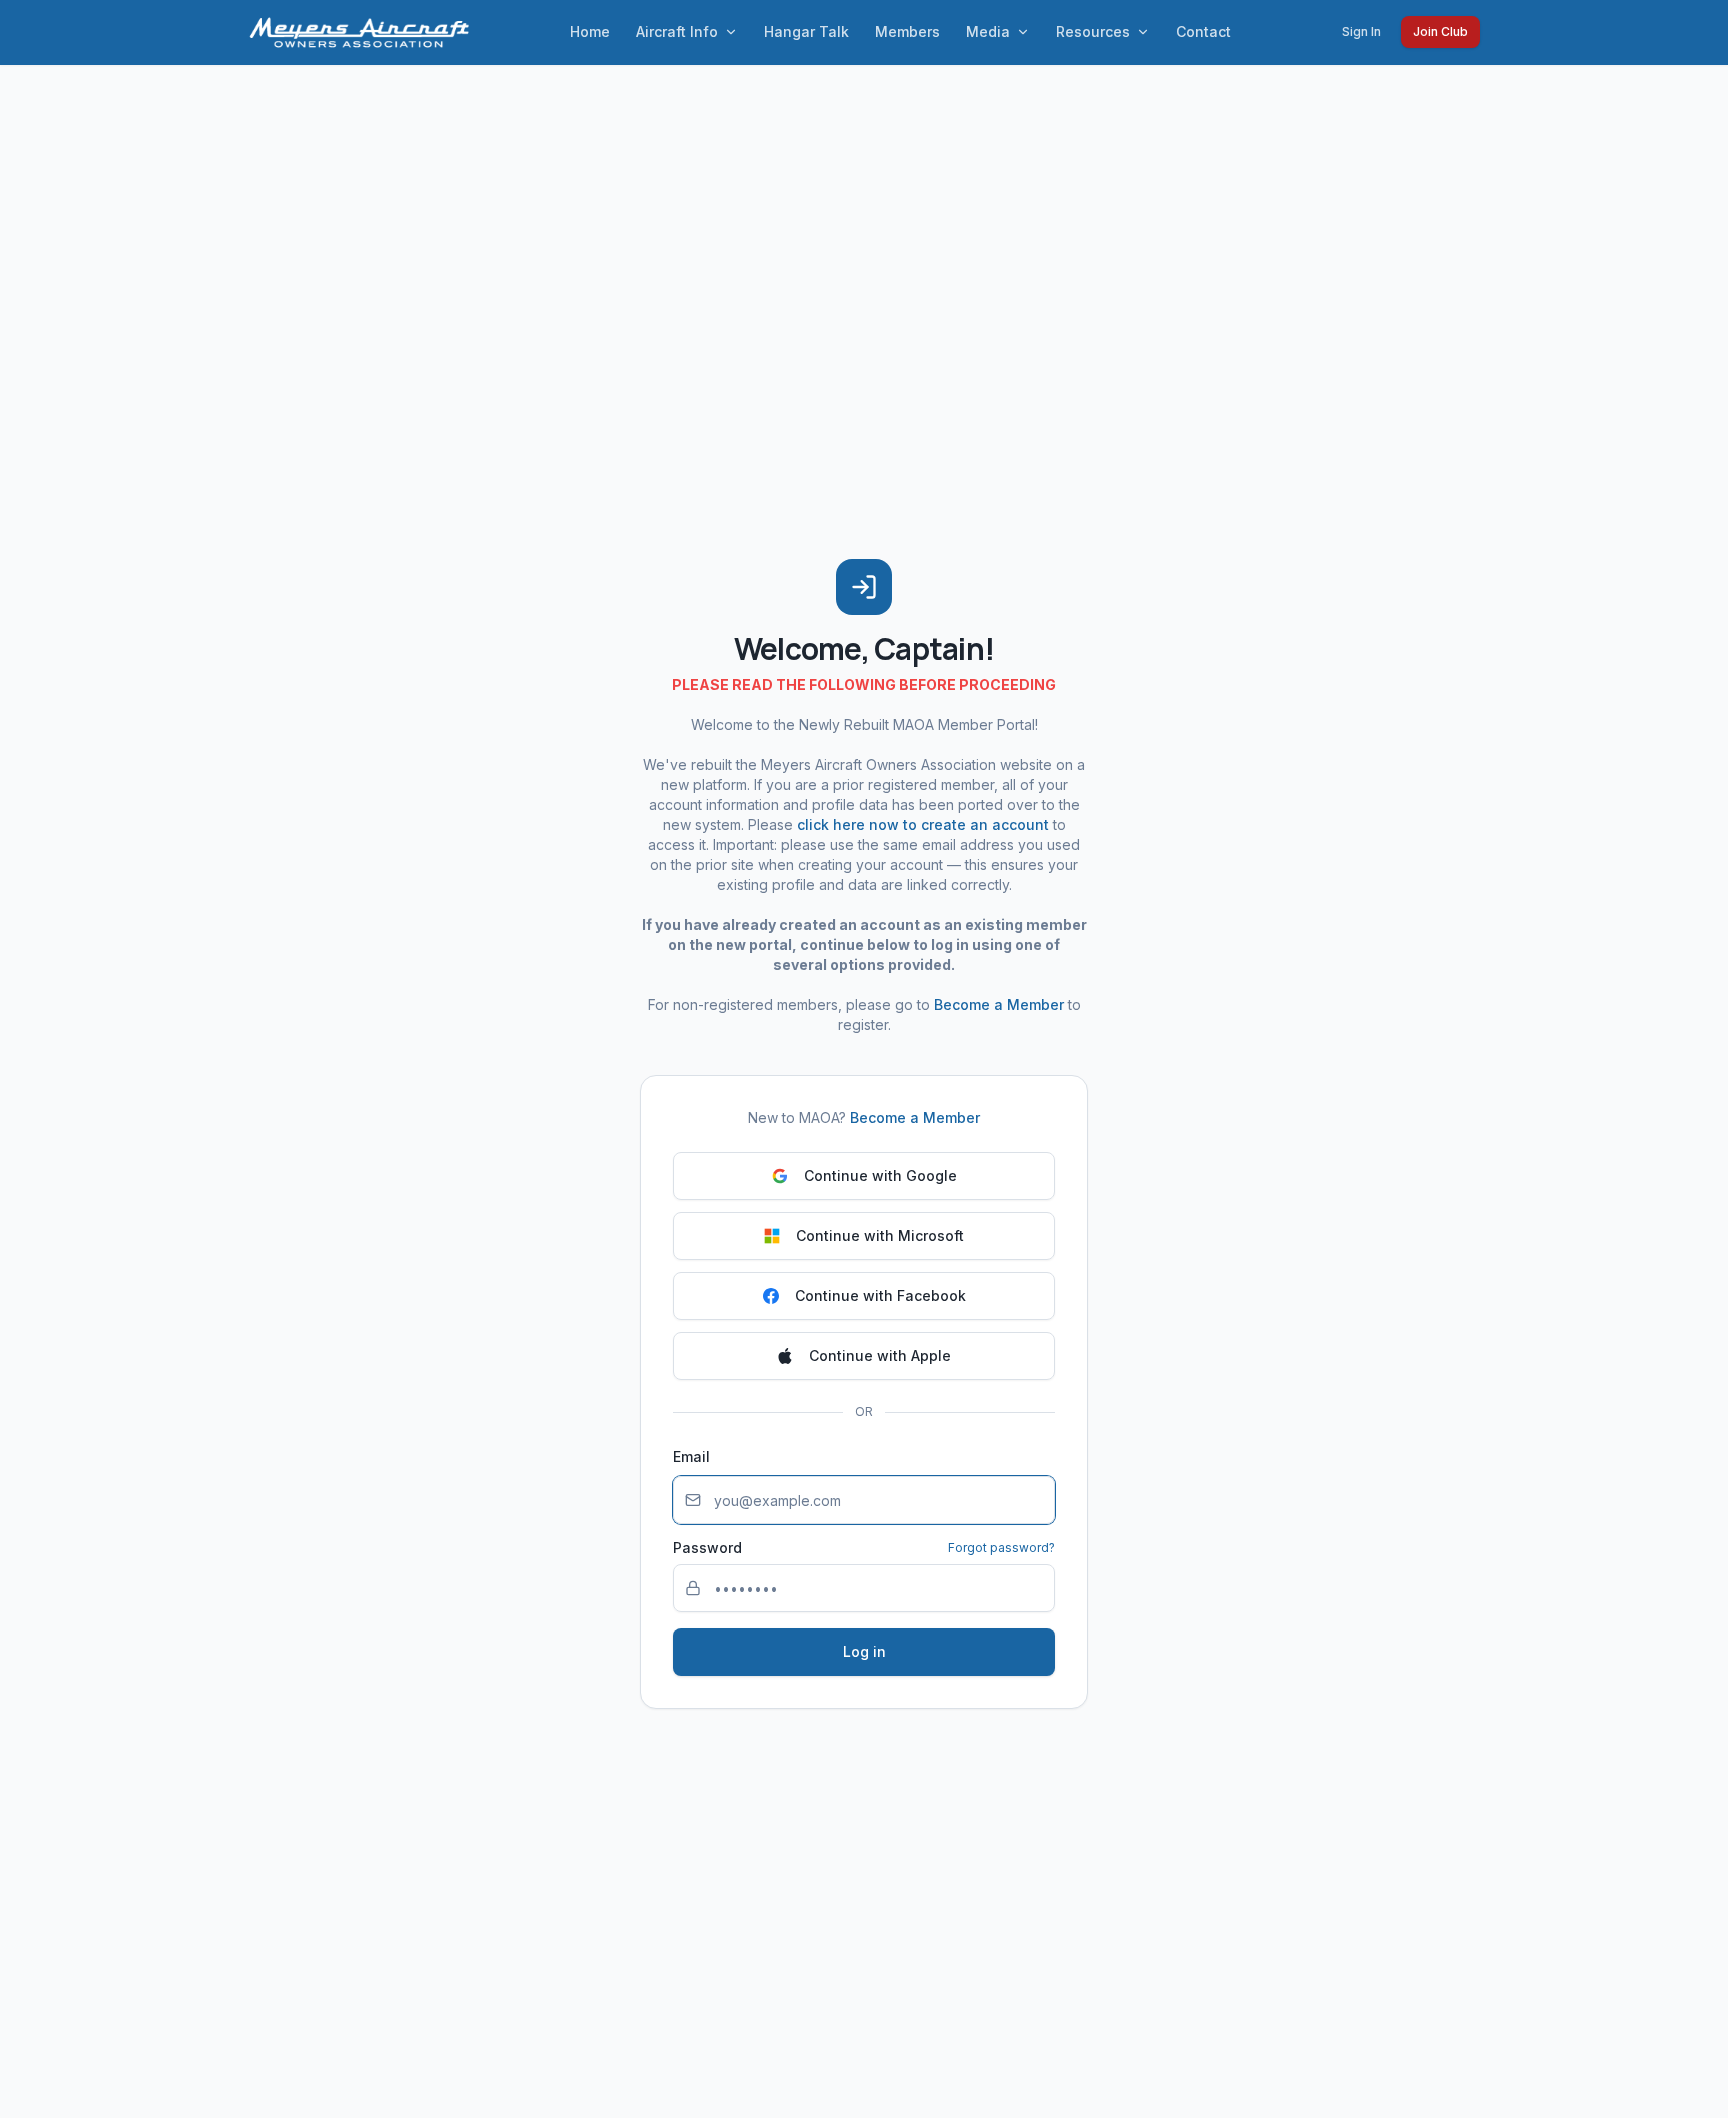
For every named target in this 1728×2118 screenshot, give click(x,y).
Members (907, 31)
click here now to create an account (923, 824)
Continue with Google (880, 1175)
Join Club (1440, 31)
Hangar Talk (806, 31)
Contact (1203, 31)
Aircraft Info (677, 31)
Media (988, 31)
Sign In (1361, 31)
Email (691, 1456)
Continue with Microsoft (880, 1235)
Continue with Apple (880, 1355)
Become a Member (999, 1004)
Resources (1093, 31)
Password (707, 1548)
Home (590, 31)
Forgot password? (1001, 1547)
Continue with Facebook (880, 1295)
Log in (864, 1651)
